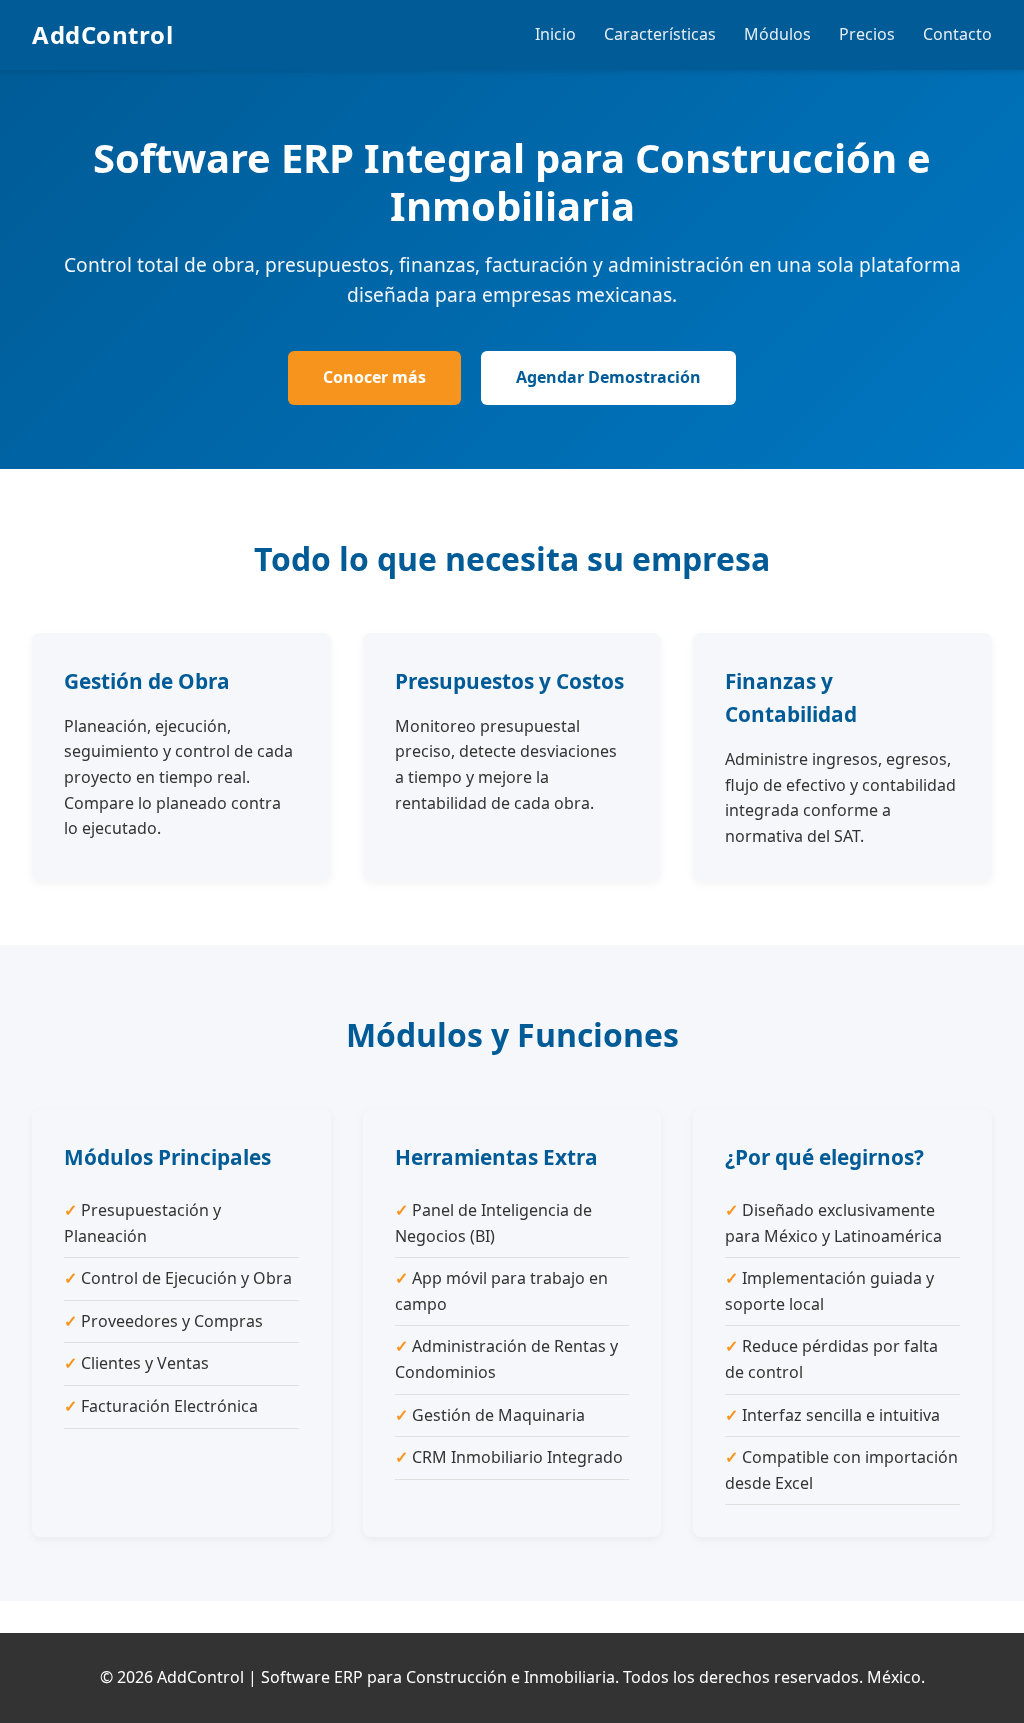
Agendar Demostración (608, 377)
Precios (867, 34)
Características (660, 34)
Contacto (957, 34)
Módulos (777, 34)
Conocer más (374, 377)
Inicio (555, 34)
